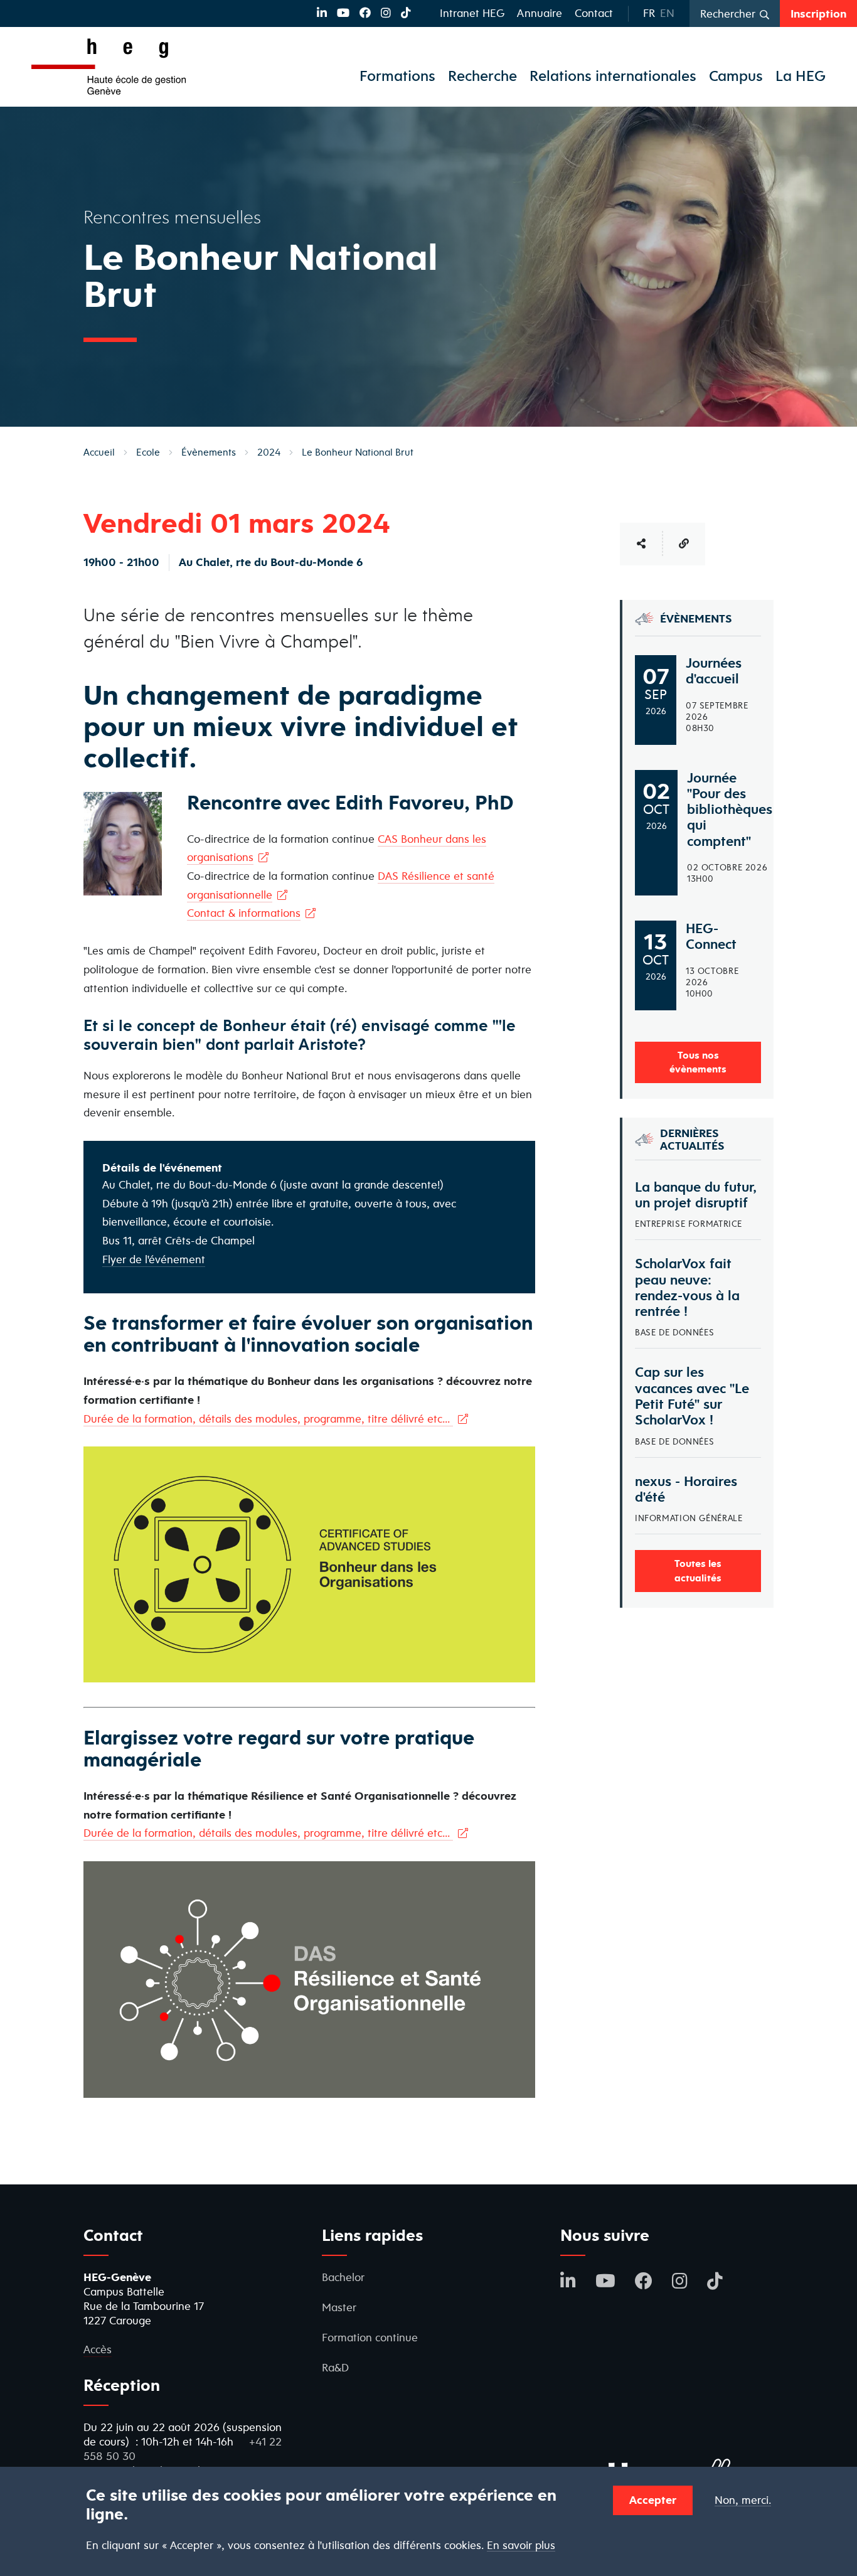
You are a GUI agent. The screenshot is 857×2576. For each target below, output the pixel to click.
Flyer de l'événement (154, 1259)
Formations (397, 76)
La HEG (801, 76)
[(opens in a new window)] (322, 13)
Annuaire (540, 13)
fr (649, 13)
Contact (594, 13)
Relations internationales (613, 76)
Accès (98, 2349)
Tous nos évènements (698, 1062)
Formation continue (370, 2337)
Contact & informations (244, 913)
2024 (269, 452)
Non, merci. (743, 2500)
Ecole (148, 452)
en (667, 13)
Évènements (209, 452)
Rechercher (728, 13)
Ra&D (335, 2367)
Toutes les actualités (698, 1570)
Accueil (99, 452)
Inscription (818, 13)
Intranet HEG (472, 13)
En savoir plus (521, 2545)
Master (339, 2307)
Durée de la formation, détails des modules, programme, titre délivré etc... (268, 1419)
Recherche (482, 76)
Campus (736, 76)
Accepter (653, 2500)
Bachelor (343, 2277)
